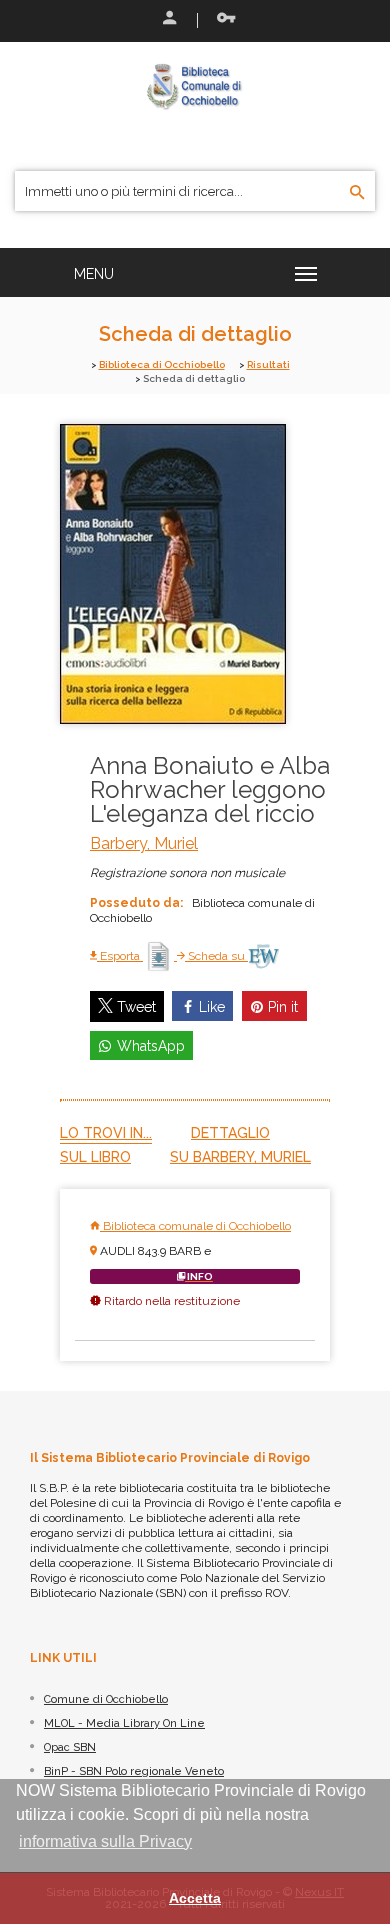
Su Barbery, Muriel (240, 1157)
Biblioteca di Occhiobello (162, 364)
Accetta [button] (195, 1898)
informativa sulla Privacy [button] (105, 1841)
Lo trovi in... (106, 1133)
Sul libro (95, 1157)
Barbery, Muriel (144, 843)
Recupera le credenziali (222, 20)
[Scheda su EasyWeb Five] (263, 956)
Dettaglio (230, 1133)
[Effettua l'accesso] (168, 20)
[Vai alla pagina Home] (195, 86)
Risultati (268, 364)
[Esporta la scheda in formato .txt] (160, 956)
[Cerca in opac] (357, 193)
